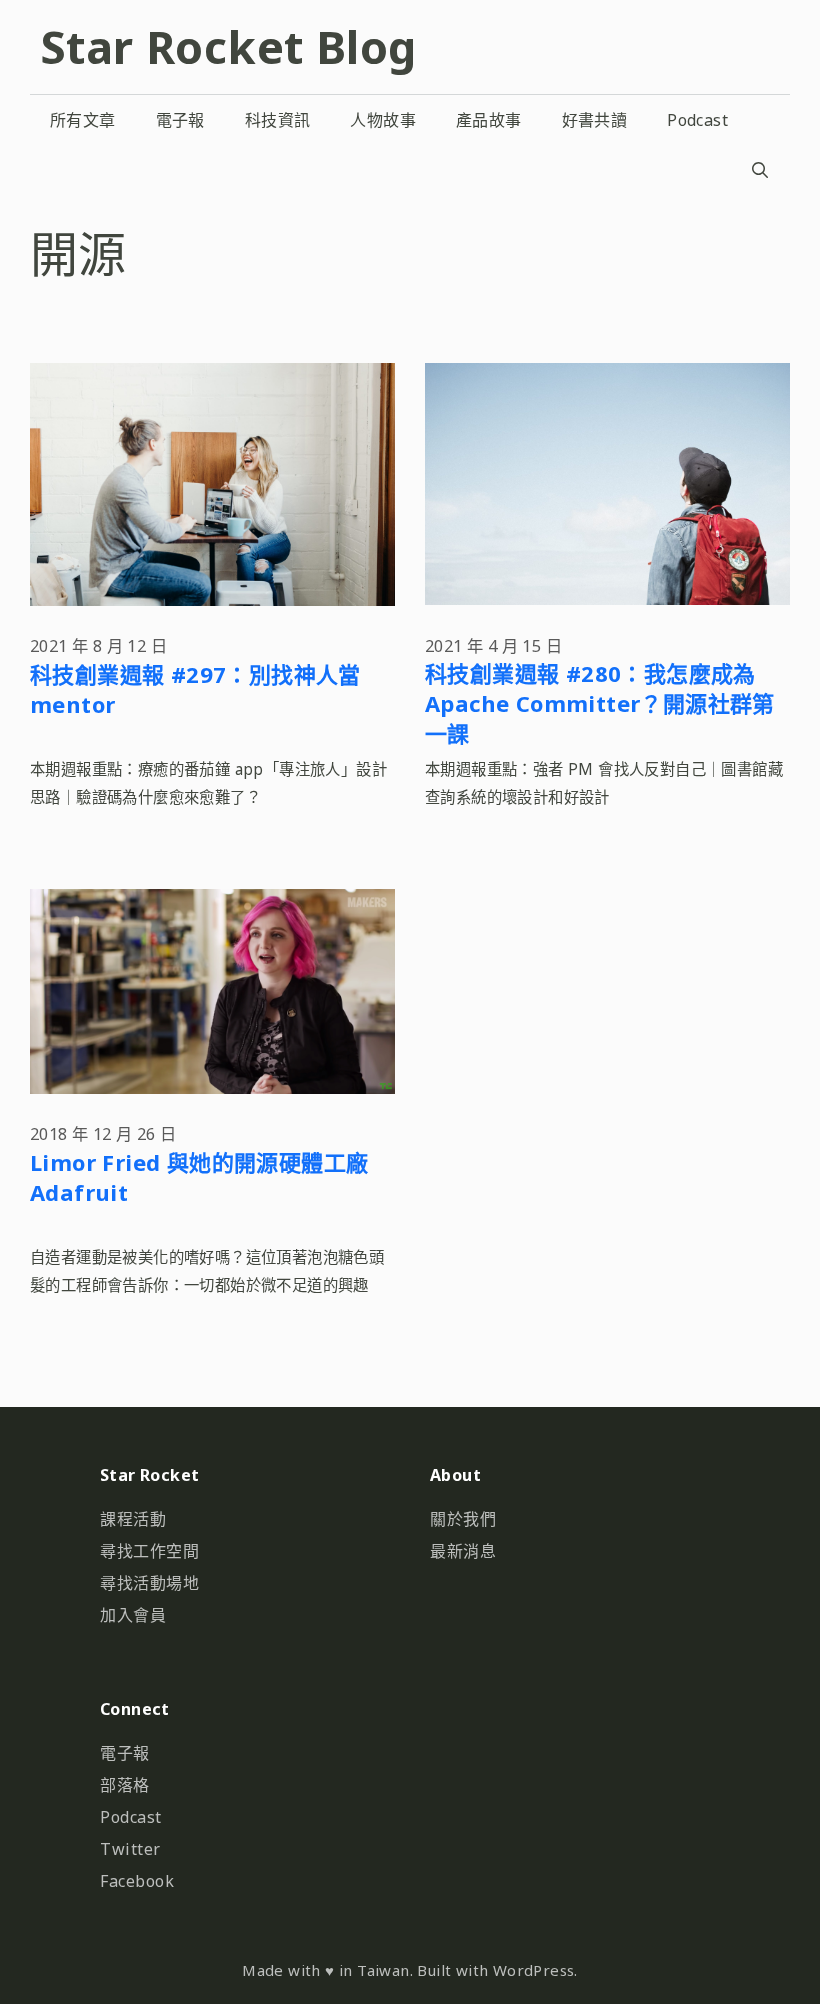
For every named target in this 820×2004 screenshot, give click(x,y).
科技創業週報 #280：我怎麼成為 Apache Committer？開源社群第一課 (600, 703)
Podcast (697, 120)
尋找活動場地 (149, 1583)
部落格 (125, 1785)
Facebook (137, 1881)
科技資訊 (278, 120)
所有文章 (83, 120)
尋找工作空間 (149, 1551)
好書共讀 (595, 120)
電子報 (180, 120)
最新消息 (463, 1551)
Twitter (130, 1849)
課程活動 (133, 1519)
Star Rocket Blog (228, 46)
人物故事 (383, 120)
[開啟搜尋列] (759, 170)
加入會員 (133, 1615)
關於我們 (463, 1519)
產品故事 (489, 120)
